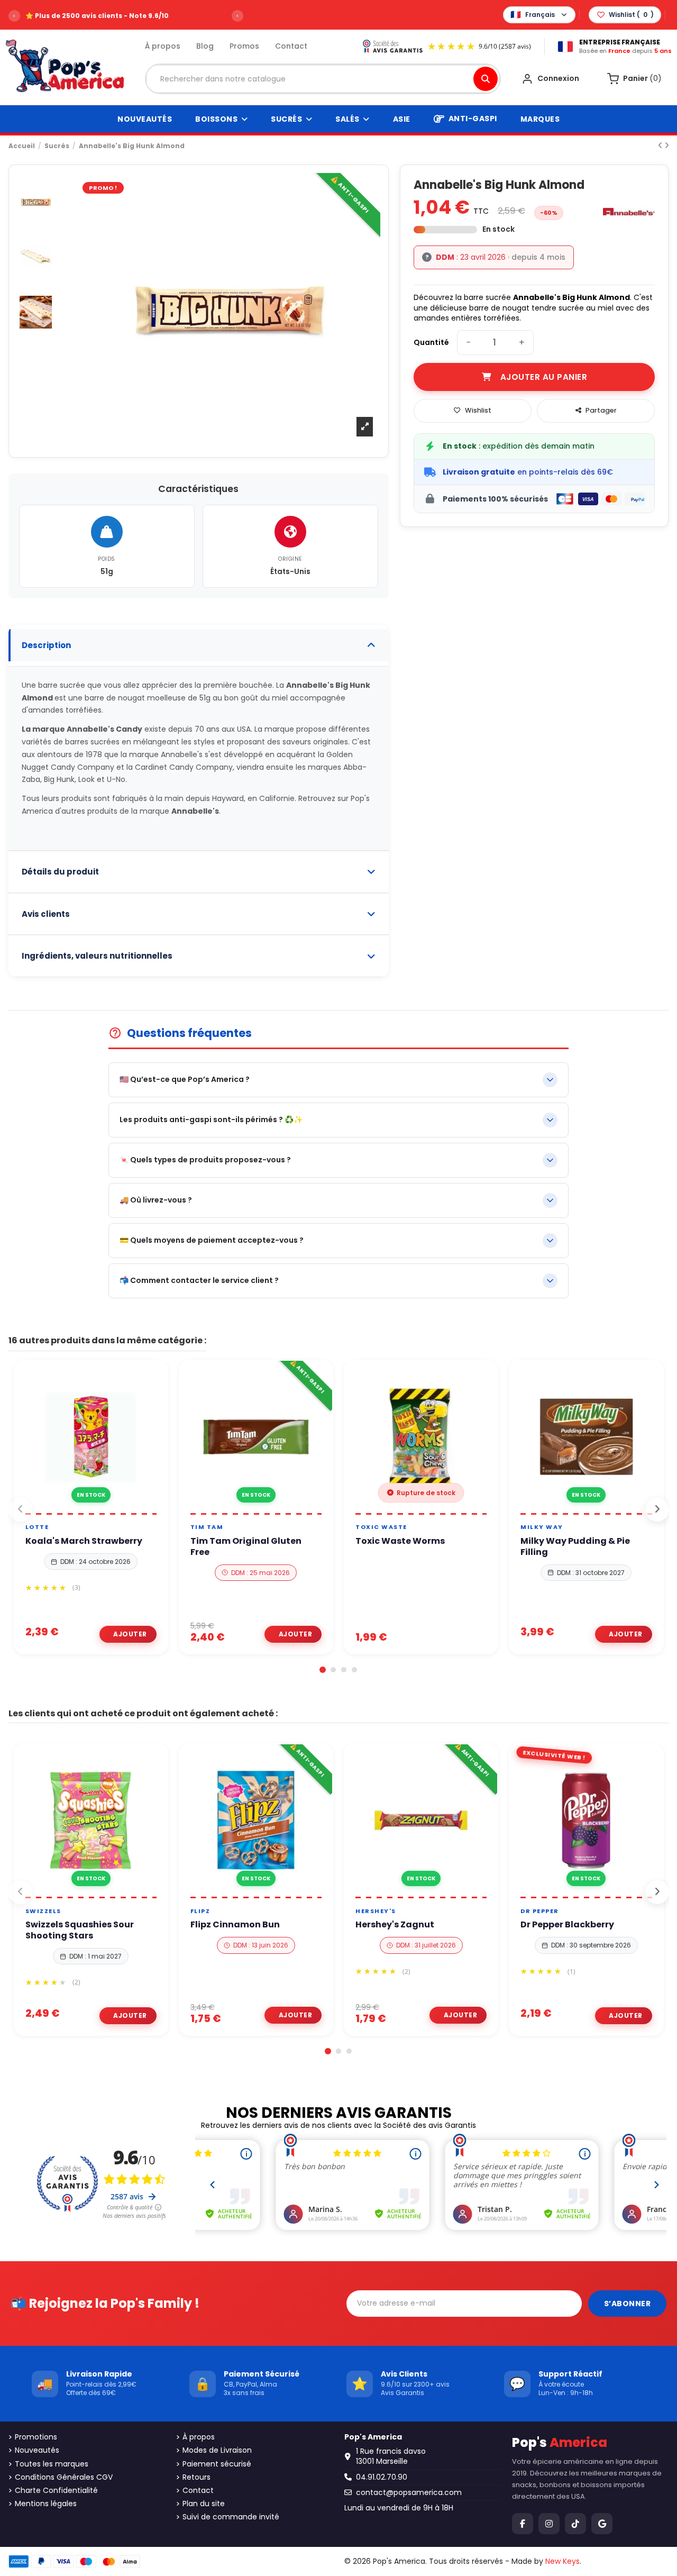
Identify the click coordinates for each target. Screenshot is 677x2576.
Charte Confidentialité (56, 2491)
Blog (205, 46)
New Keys (562, 2561)
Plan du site (204, 2504)
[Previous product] (661, 145)
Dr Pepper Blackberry (567, 1925)
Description (46, 645)
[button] (323, 1670)
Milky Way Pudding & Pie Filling (575, 1547)
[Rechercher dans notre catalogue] (486, 79)
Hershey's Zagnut (395, 1925)
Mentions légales (46, 2504)
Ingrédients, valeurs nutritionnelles (97, 956)
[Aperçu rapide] (103, 1509)
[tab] (199, 646)
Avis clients (46, 914)
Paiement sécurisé (217, 2464)
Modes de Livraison (217, 2450)
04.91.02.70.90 (382, 2477)
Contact (291, 46)
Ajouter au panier (544, 377)
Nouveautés (37, 2450)
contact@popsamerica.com (409, 2492)
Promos (244, 46)
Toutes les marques (52, 2464)
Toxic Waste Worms (400, 1541)
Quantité (431, 343)
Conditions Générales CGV (64, 2477)
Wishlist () (631, 15)
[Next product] (667, 145)
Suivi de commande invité (231, 2517)
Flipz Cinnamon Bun (235, 1925)
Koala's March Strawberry (84, 1541)
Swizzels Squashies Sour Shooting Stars (80, 1931)
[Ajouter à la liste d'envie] (78, 1509)
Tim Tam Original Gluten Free (246, 1547)
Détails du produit (60, 872)
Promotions (36, 2437)
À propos (163, 46)
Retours (196, 2477)
